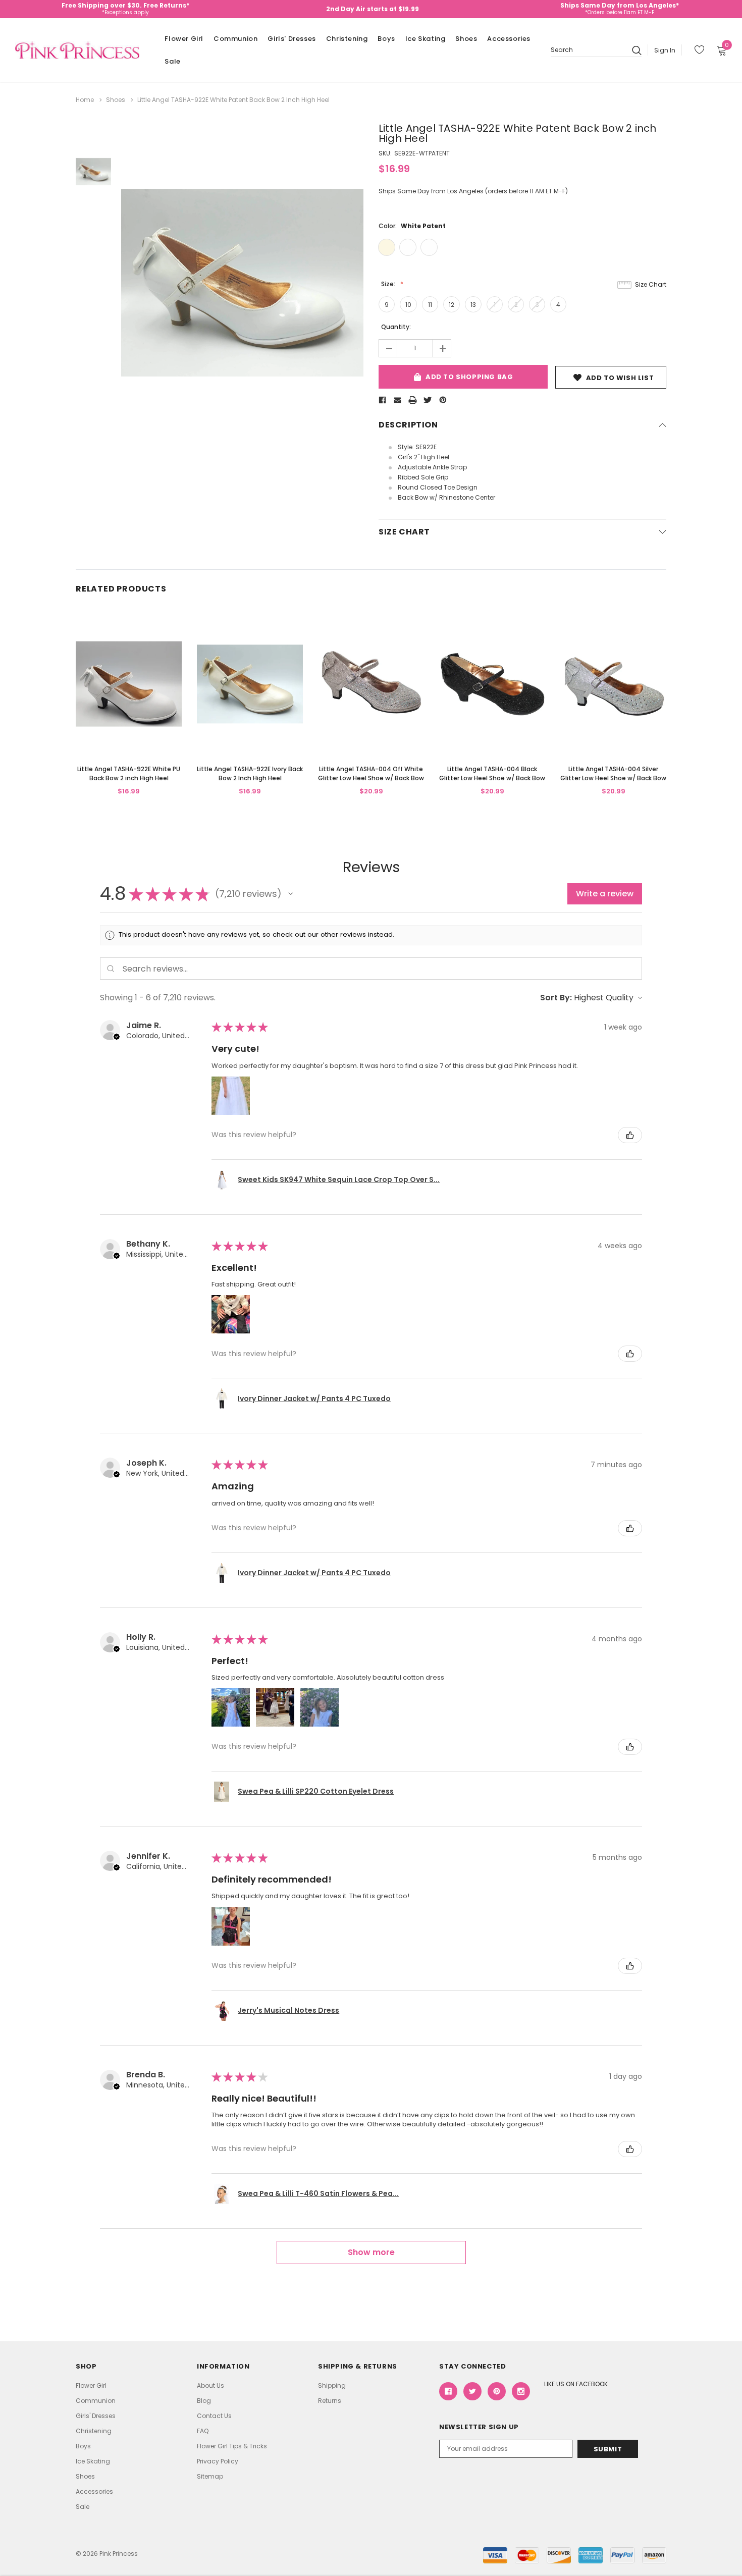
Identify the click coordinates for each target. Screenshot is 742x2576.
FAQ (203, 2431)
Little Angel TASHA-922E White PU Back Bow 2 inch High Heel (129, 773)
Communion (235, 39)
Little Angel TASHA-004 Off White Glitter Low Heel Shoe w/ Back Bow (371, 773)
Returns (330, 2401)
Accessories (509, 39)
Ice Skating (426, 39)
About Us (210, 2385)
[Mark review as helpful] (630, 1135)
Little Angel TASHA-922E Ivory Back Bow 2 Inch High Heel (250, 773)
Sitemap (210, 2476)
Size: (389, 284)
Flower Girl (184, 39)
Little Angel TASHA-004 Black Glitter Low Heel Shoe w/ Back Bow (492, 773)
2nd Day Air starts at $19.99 (373, 9)
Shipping (332, 2385)
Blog (204, 2401)
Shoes (466, 39)
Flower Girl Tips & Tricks (232, 2446)
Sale (172, 61)
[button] (291, 894)
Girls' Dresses (291, 39)
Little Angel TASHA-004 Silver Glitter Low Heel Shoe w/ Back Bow (613, 773)
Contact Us (214, 2416)
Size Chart (651, 284)
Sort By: (556, 998)
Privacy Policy (218, 2461)
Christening (347, 39)
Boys (386, 39)
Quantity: (396, 327)
